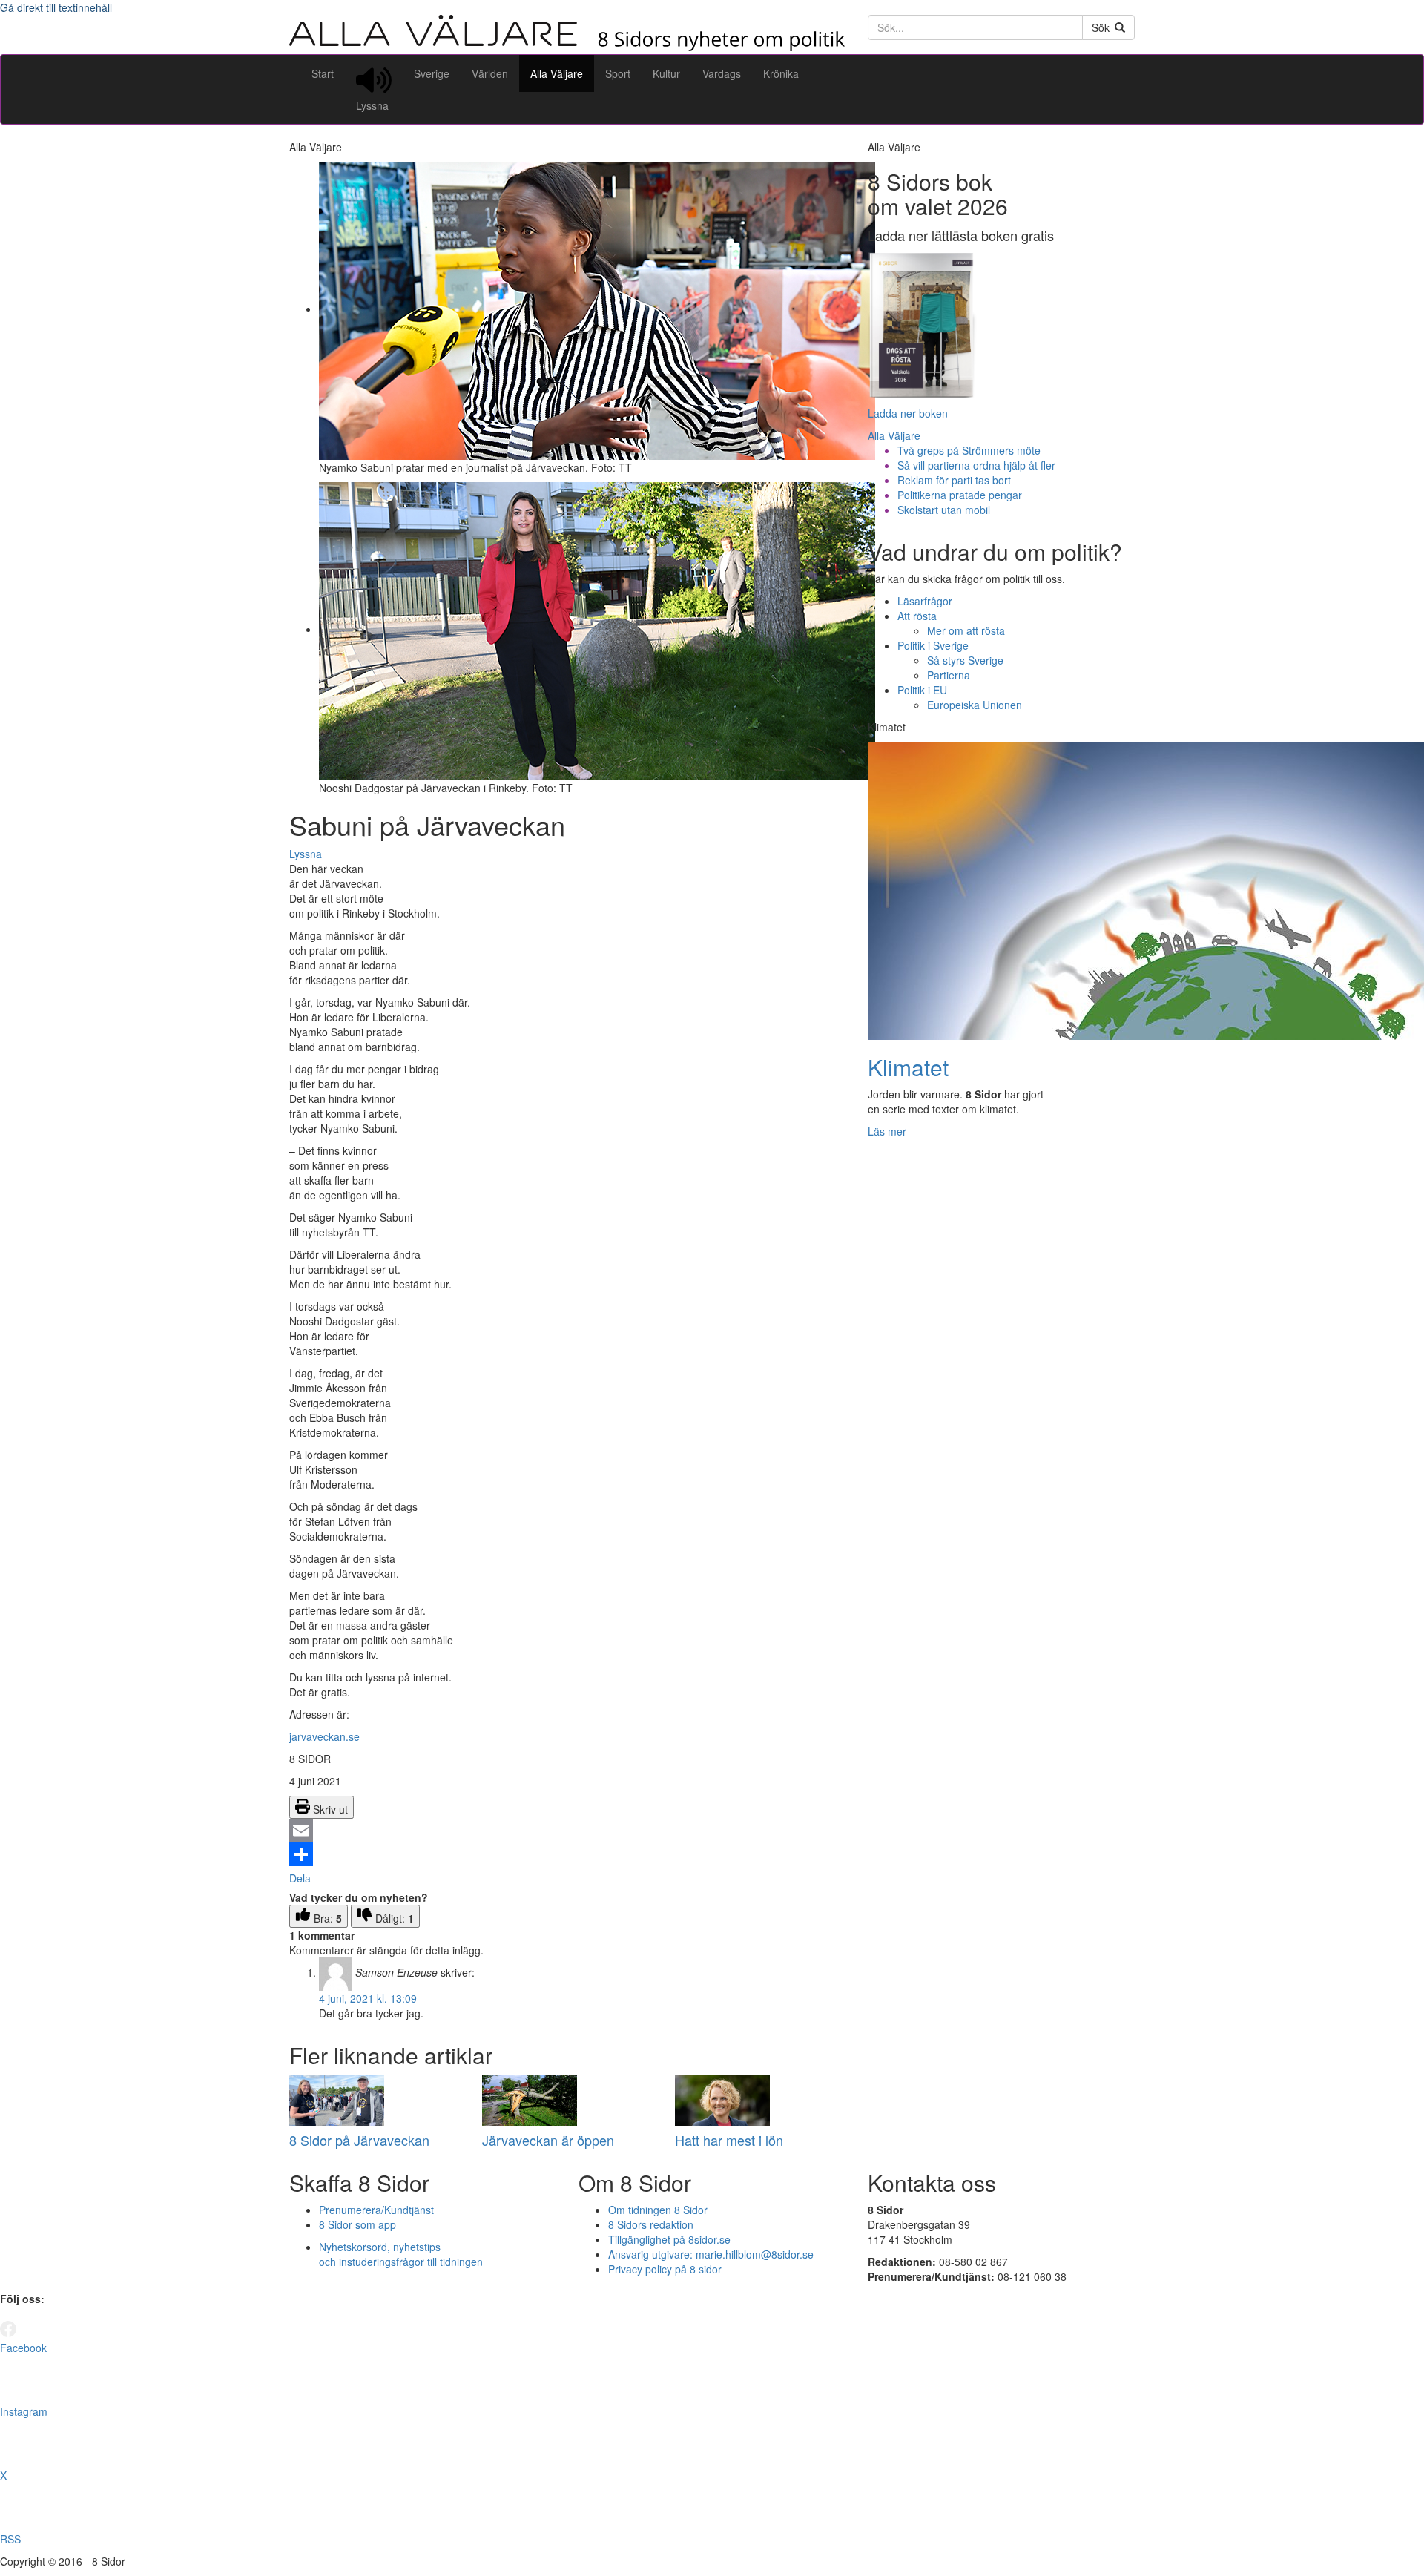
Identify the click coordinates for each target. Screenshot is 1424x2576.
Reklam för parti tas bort (954, 480)
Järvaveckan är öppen (548, 2140)
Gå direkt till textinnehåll (56, 7)
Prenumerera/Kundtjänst (376, 2210)
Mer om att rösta (966, 630)
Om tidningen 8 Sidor (658, 2210)
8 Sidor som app (357, 2224)
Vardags (722, 73)
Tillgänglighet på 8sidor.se (669, 2239)
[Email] (567, 1831)
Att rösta (917, 616)
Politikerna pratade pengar (960, 495)
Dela (300, 1878)
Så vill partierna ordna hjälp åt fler (976, 465)
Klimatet (908, 1067)
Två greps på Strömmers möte (969, 450)
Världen (490, 73)
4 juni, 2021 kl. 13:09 (368, 1998)
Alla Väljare (557, 73)
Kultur (666, 73)
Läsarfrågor (925, 601)
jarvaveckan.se (324, 1736)
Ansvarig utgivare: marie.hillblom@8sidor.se (711, 2254)
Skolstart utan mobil (944, 510)
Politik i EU (922, 690)
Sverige (432, 73)
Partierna (949, 675)
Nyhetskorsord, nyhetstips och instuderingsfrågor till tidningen (401, 2254)
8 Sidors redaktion (651, 2224)
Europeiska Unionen (975, 705)
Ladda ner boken (908, 413)
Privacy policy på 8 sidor (665, 2269)
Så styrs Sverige (965, 660)
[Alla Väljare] (567, 47)
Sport (618, 73)
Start (323, 73)
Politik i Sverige (933, 645)
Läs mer (887, 1131)
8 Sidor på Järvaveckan (359, 2140)
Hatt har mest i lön (729, 2140)
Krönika (781, 73)
